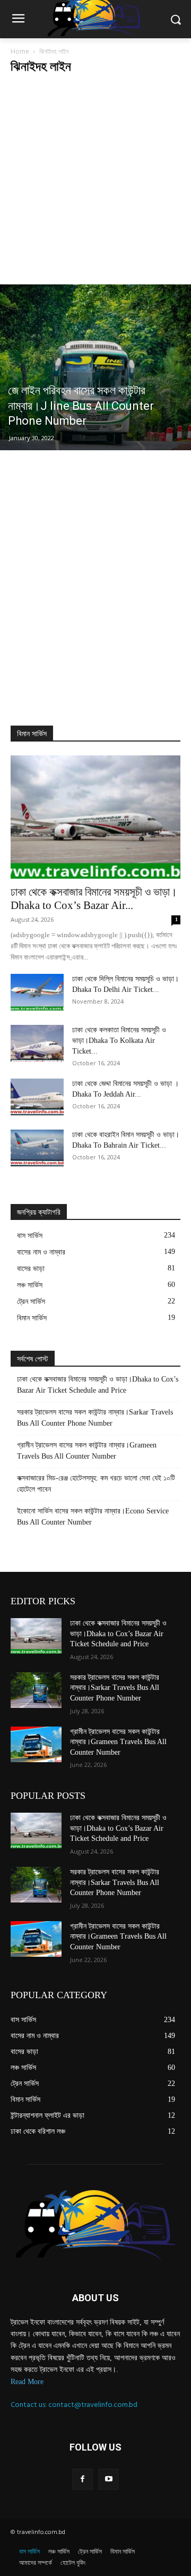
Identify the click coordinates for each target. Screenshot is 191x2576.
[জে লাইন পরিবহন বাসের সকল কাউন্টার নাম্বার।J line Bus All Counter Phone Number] (95, 367)
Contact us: (29, 2405)
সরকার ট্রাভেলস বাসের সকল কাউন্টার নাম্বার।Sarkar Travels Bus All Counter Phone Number (95, 1418)
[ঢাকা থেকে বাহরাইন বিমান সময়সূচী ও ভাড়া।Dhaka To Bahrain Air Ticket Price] (37, 1148)
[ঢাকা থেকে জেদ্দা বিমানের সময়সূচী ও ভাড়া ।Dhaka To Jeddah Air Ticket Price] (37, 1097)
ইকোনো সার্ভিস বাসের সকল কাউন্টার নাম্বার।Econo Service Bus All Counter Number (93, 1517)
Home (20, 51)
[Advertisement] (95, 183)
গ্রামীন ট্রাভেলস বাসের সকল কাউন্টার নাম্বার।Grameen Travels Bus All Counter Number (87, 1451)
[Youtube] (108, 2479)
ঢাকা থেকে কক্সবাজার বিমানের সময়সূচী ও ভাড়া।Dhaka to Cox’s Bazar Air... (94, 899)
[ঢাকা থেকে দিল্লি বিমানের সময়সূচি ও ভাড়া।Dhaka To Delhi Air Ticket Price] (37, 992)
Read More (27, 2382)
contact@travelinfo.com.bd (93, 2405)
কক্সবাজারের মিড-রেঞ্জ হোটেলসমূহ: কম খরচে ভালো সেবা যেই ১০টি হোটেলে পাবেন (96, 1484)
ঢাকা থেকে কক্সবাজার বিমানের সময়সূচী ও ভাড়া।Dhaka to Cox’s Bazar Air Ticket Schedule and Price (98, 1385)
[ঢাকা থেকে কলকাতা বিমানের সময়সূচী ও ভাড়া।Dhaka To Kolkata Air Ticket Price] (37, 1043)
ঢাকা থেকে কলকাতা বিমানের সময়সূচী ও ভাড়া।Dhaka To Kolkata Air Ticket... (119, 1041)
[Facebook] (83, 2479)
